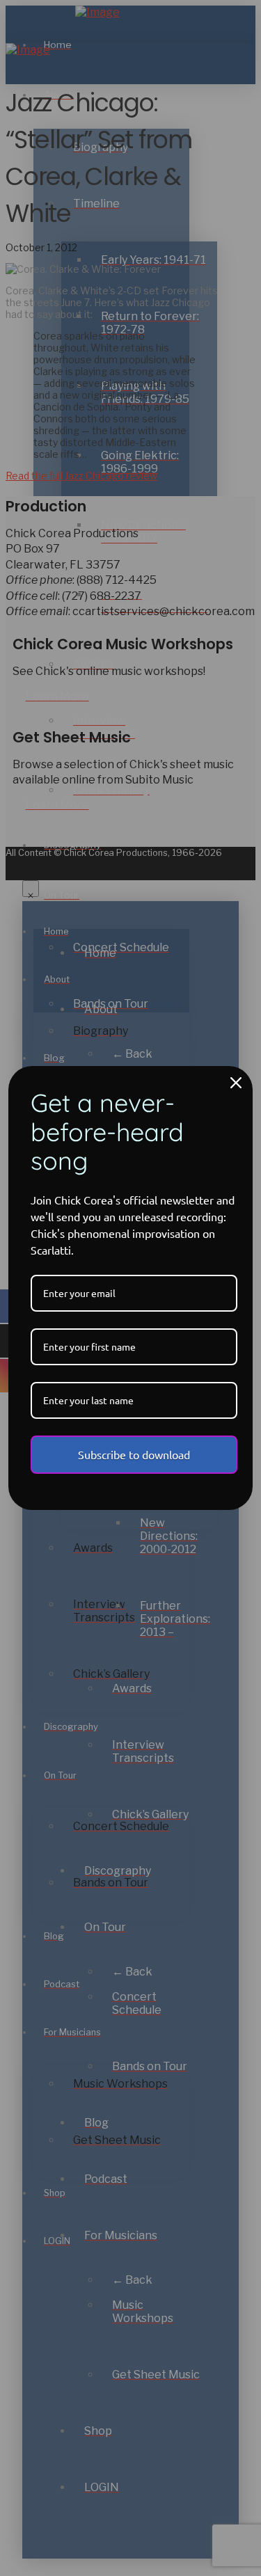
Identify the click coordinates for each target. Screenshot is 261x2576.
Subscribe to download (134, 1454)
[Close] (236, 1083)
